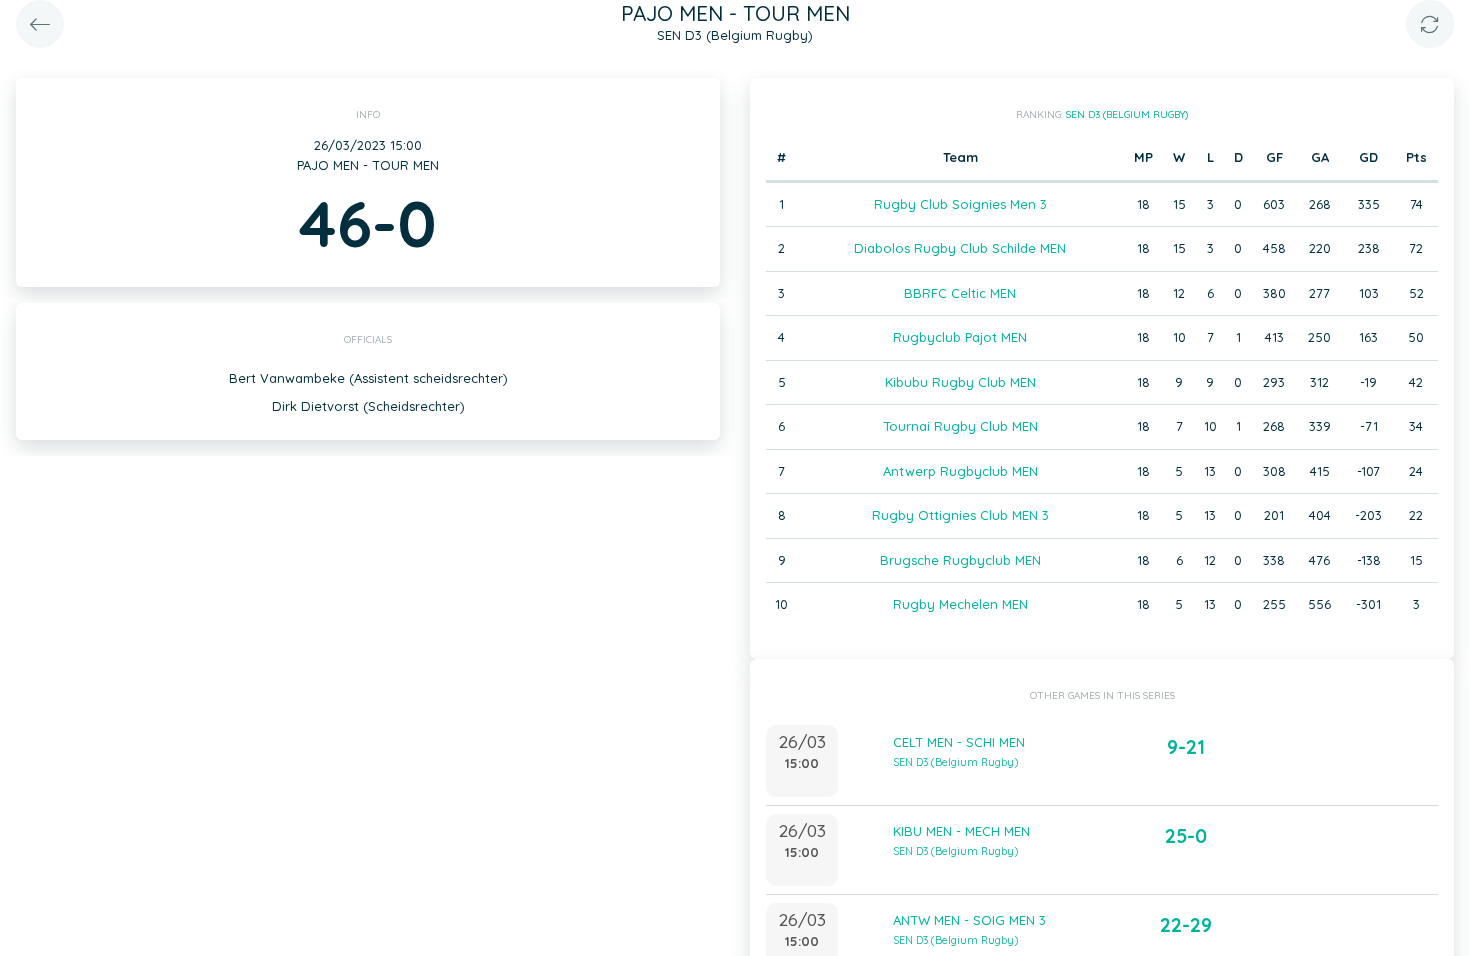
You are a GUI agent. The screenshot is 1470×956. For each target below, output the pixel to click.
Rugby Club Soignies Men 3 (960, 204)
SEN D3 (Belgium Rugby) (1127, 114)
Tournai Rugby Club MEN (960, 426)
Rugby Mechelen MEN (960, 604)
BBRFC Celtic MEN (960, 293)
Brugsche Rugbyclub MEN (960, 560)
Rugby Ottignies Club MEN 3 (960, 515)
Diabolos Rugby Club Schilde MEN (960, 248)
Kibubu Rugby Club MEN (960, 382)
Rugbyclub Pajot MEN (960, 337)
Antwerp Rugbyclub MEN (960, 471)
